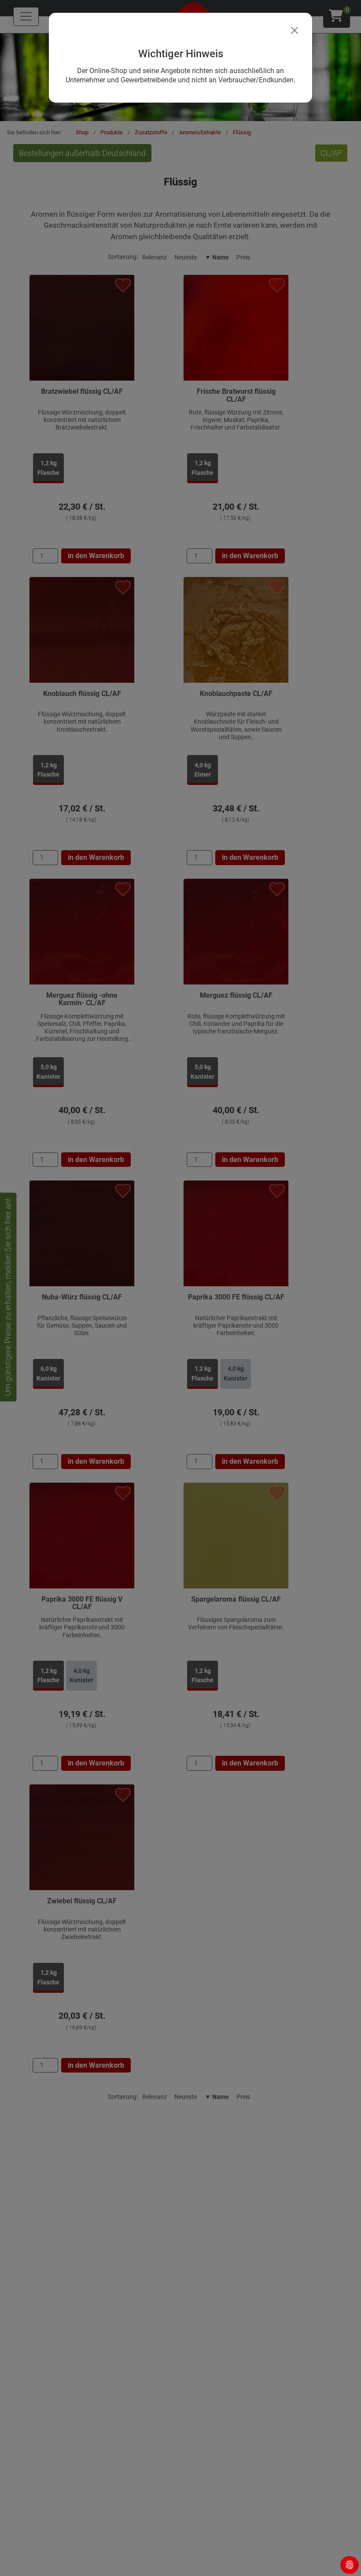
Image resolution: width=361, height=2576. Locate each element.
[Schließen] (295, 30)
